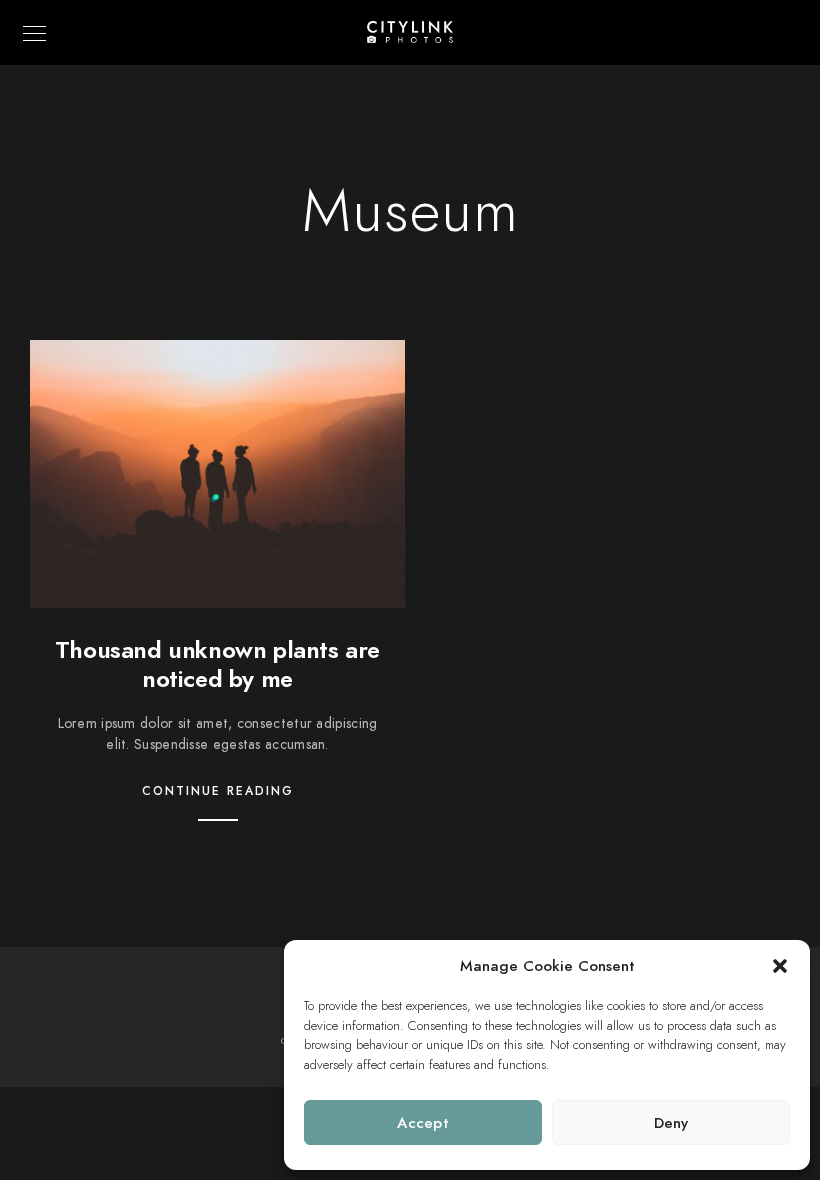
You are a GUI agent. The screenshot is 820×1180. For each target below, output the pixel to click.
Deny (671, 1123)
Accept (423, 1123)
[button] (780, 966)
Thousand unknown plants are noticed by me (217, 664)
